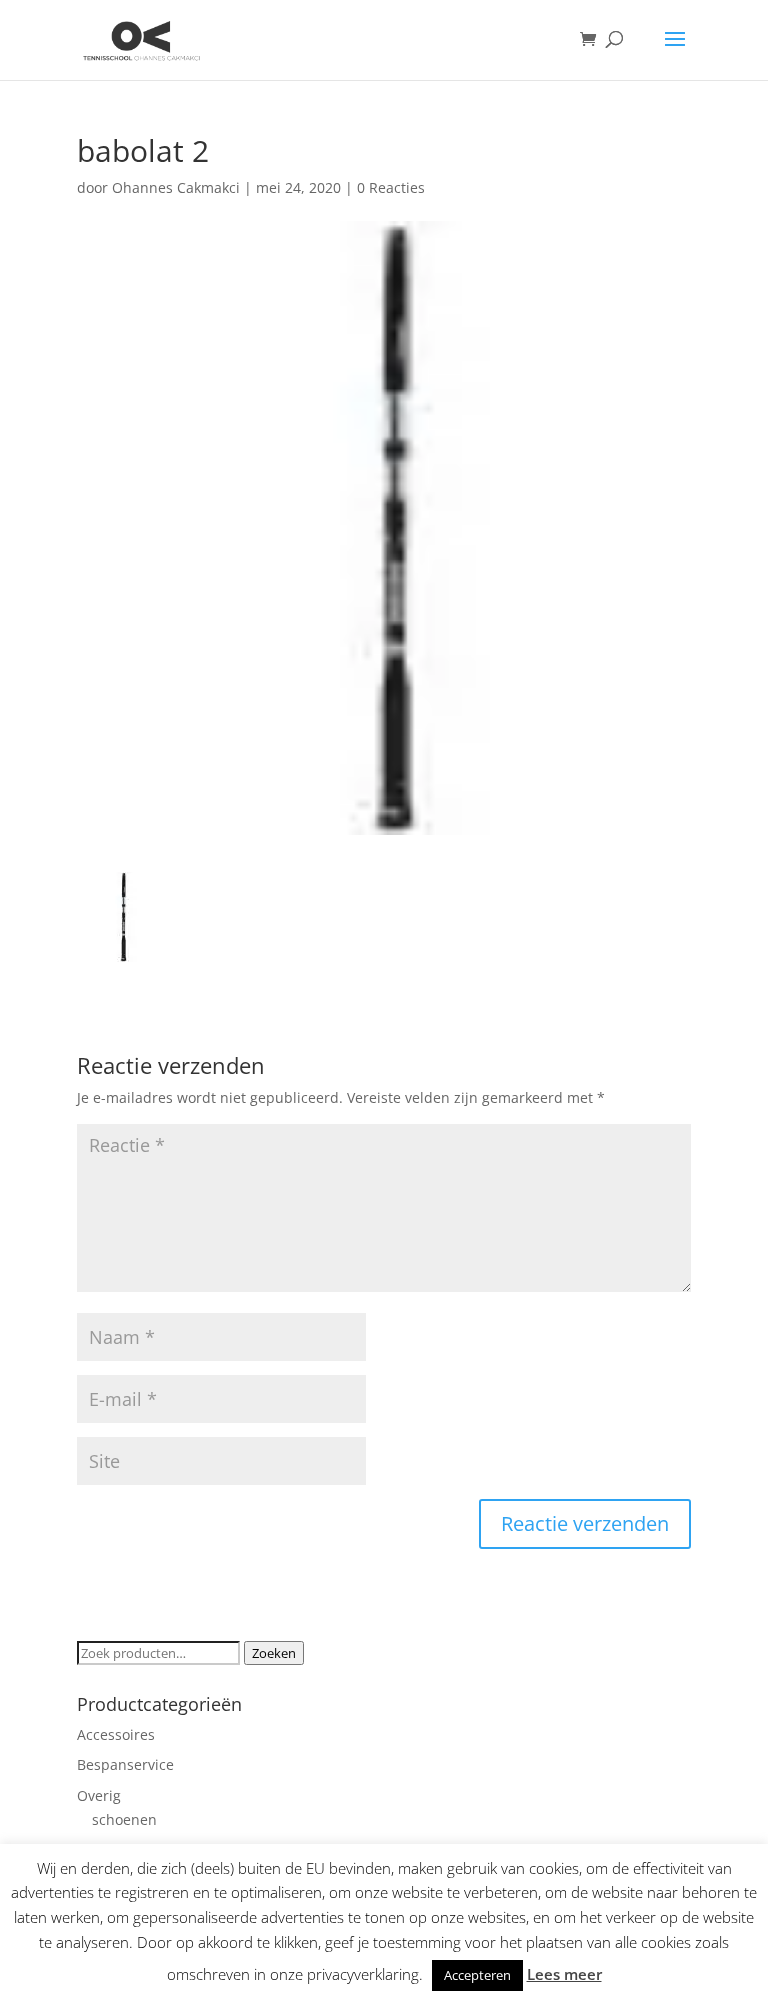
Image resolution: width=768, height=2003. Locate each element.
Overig (99, 1795)
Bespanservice (125, 1764)
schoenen (124, 1819)
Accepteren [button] (477, 1975)
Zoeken (274, 1653)
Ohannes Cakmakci (176, 187)
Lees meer (564, 1974)
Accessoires (116, 1734)
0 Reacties (391, 187)
